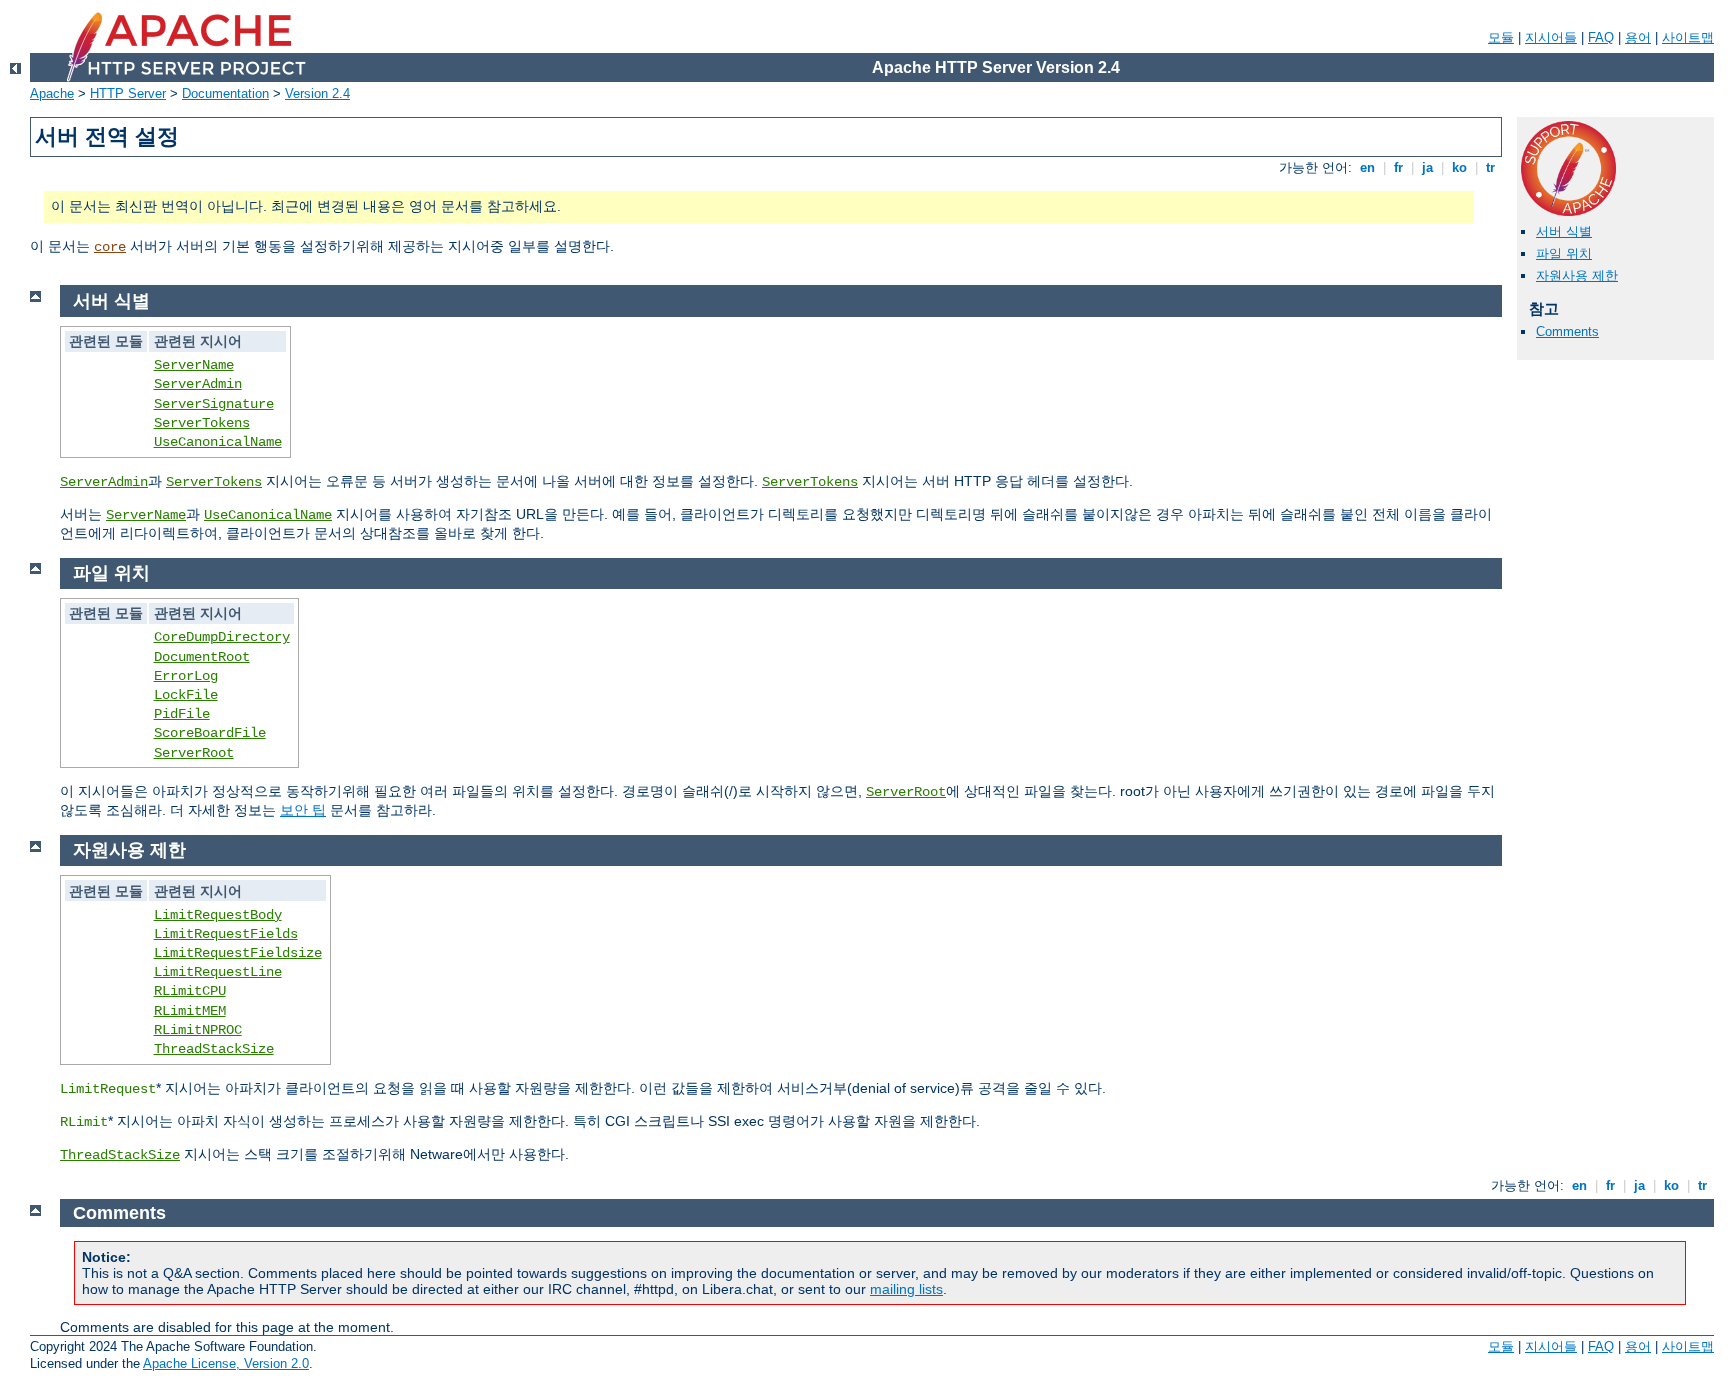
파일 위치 (1564, 253)
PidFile (182, 714)
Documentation (225, 93)
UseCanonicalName (218, 442)
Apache (52, 93)
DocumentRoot (202, 657)
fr (1398, 167)
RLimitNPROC (198, 1030)
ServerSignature (214, 404)
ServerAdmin (198, 384)
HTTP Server (128, 93)
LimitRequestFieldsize (238, 953)
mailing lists (906, 1289)
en (1367, 167)
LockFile (186, 695)
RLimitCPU (190, 991)
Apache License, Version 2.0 (226, 1363)
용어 (1638, 37)
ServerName (194, 365)
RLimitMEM (190, 1011)
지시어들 (1551, 37)
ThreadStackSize (214, 1049)
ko (1459, 167)
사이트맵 (1688, 37)
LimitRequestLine (218, 972)
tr (1490, 167)
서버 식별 (1564, 231)
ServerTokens (202, 423)
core (110, 247)
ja (1427, 167)
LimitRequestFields (226, 934)
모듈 (1501, 37)
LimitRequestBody (218, 915)
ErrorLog (186, 676)
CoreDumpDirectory (222, 637)
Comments (1567, 331)
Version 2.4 (317, 93)
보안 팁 (303, 810)
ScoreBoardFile (210, 733)
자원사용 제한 (1577, 275)
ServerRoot (194, 753)
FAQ (1601, 37)
